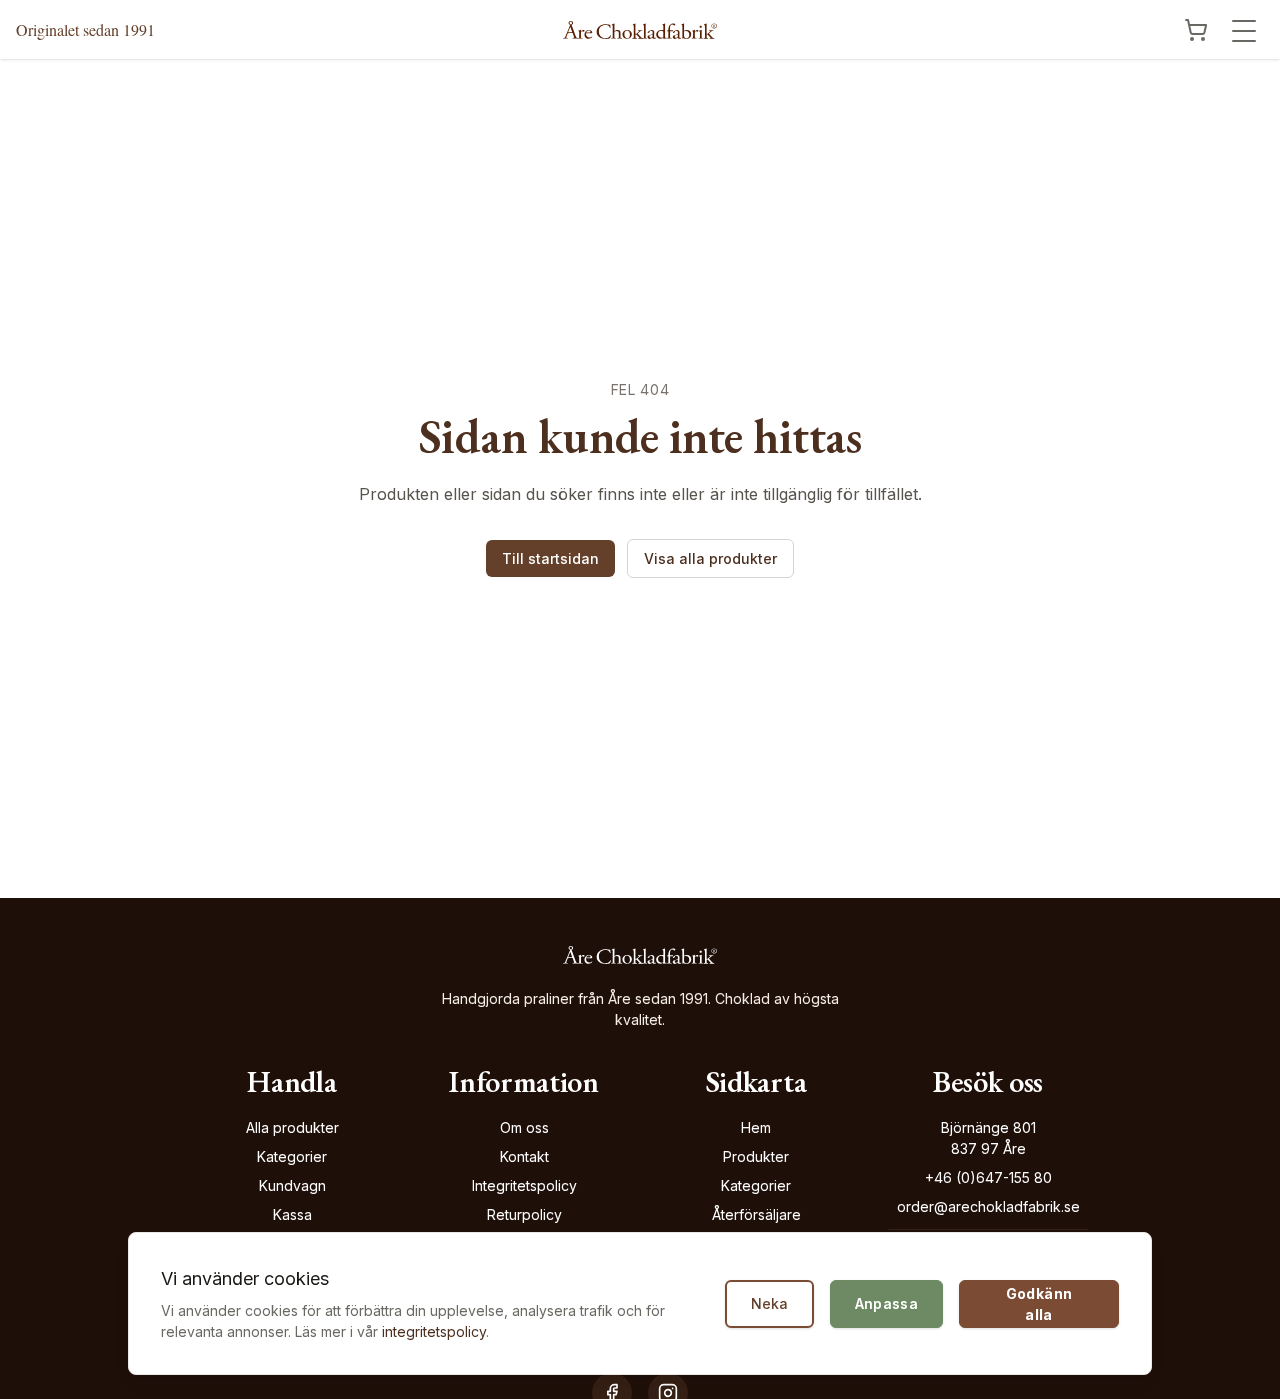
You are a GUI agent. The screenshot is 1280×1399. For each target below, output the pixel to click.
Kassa (292, 1214)
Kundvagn (292, 1185)
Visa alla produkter (710, 558)
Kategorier (292, 1156)
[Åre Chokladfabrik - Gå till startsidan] (640, 30)
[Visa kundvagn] (1196, 30)
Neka (769, 1303)
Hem (756, 1127)
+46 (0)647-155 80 (988, 1177)
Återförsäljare (756, 1214)
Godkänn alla (1039, 1304)
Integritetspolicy (524, 1185)
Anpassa (886, 1303)
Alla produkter (292, 1127)
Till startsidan (550, 558)
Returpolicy (524, 1214)
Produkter (756, 1156)
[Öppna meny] (1244, 31)
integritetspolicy (434, 1331)
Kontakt (524, 1156)
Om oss (524, 1127)
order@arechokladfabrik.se (988, 1206)
